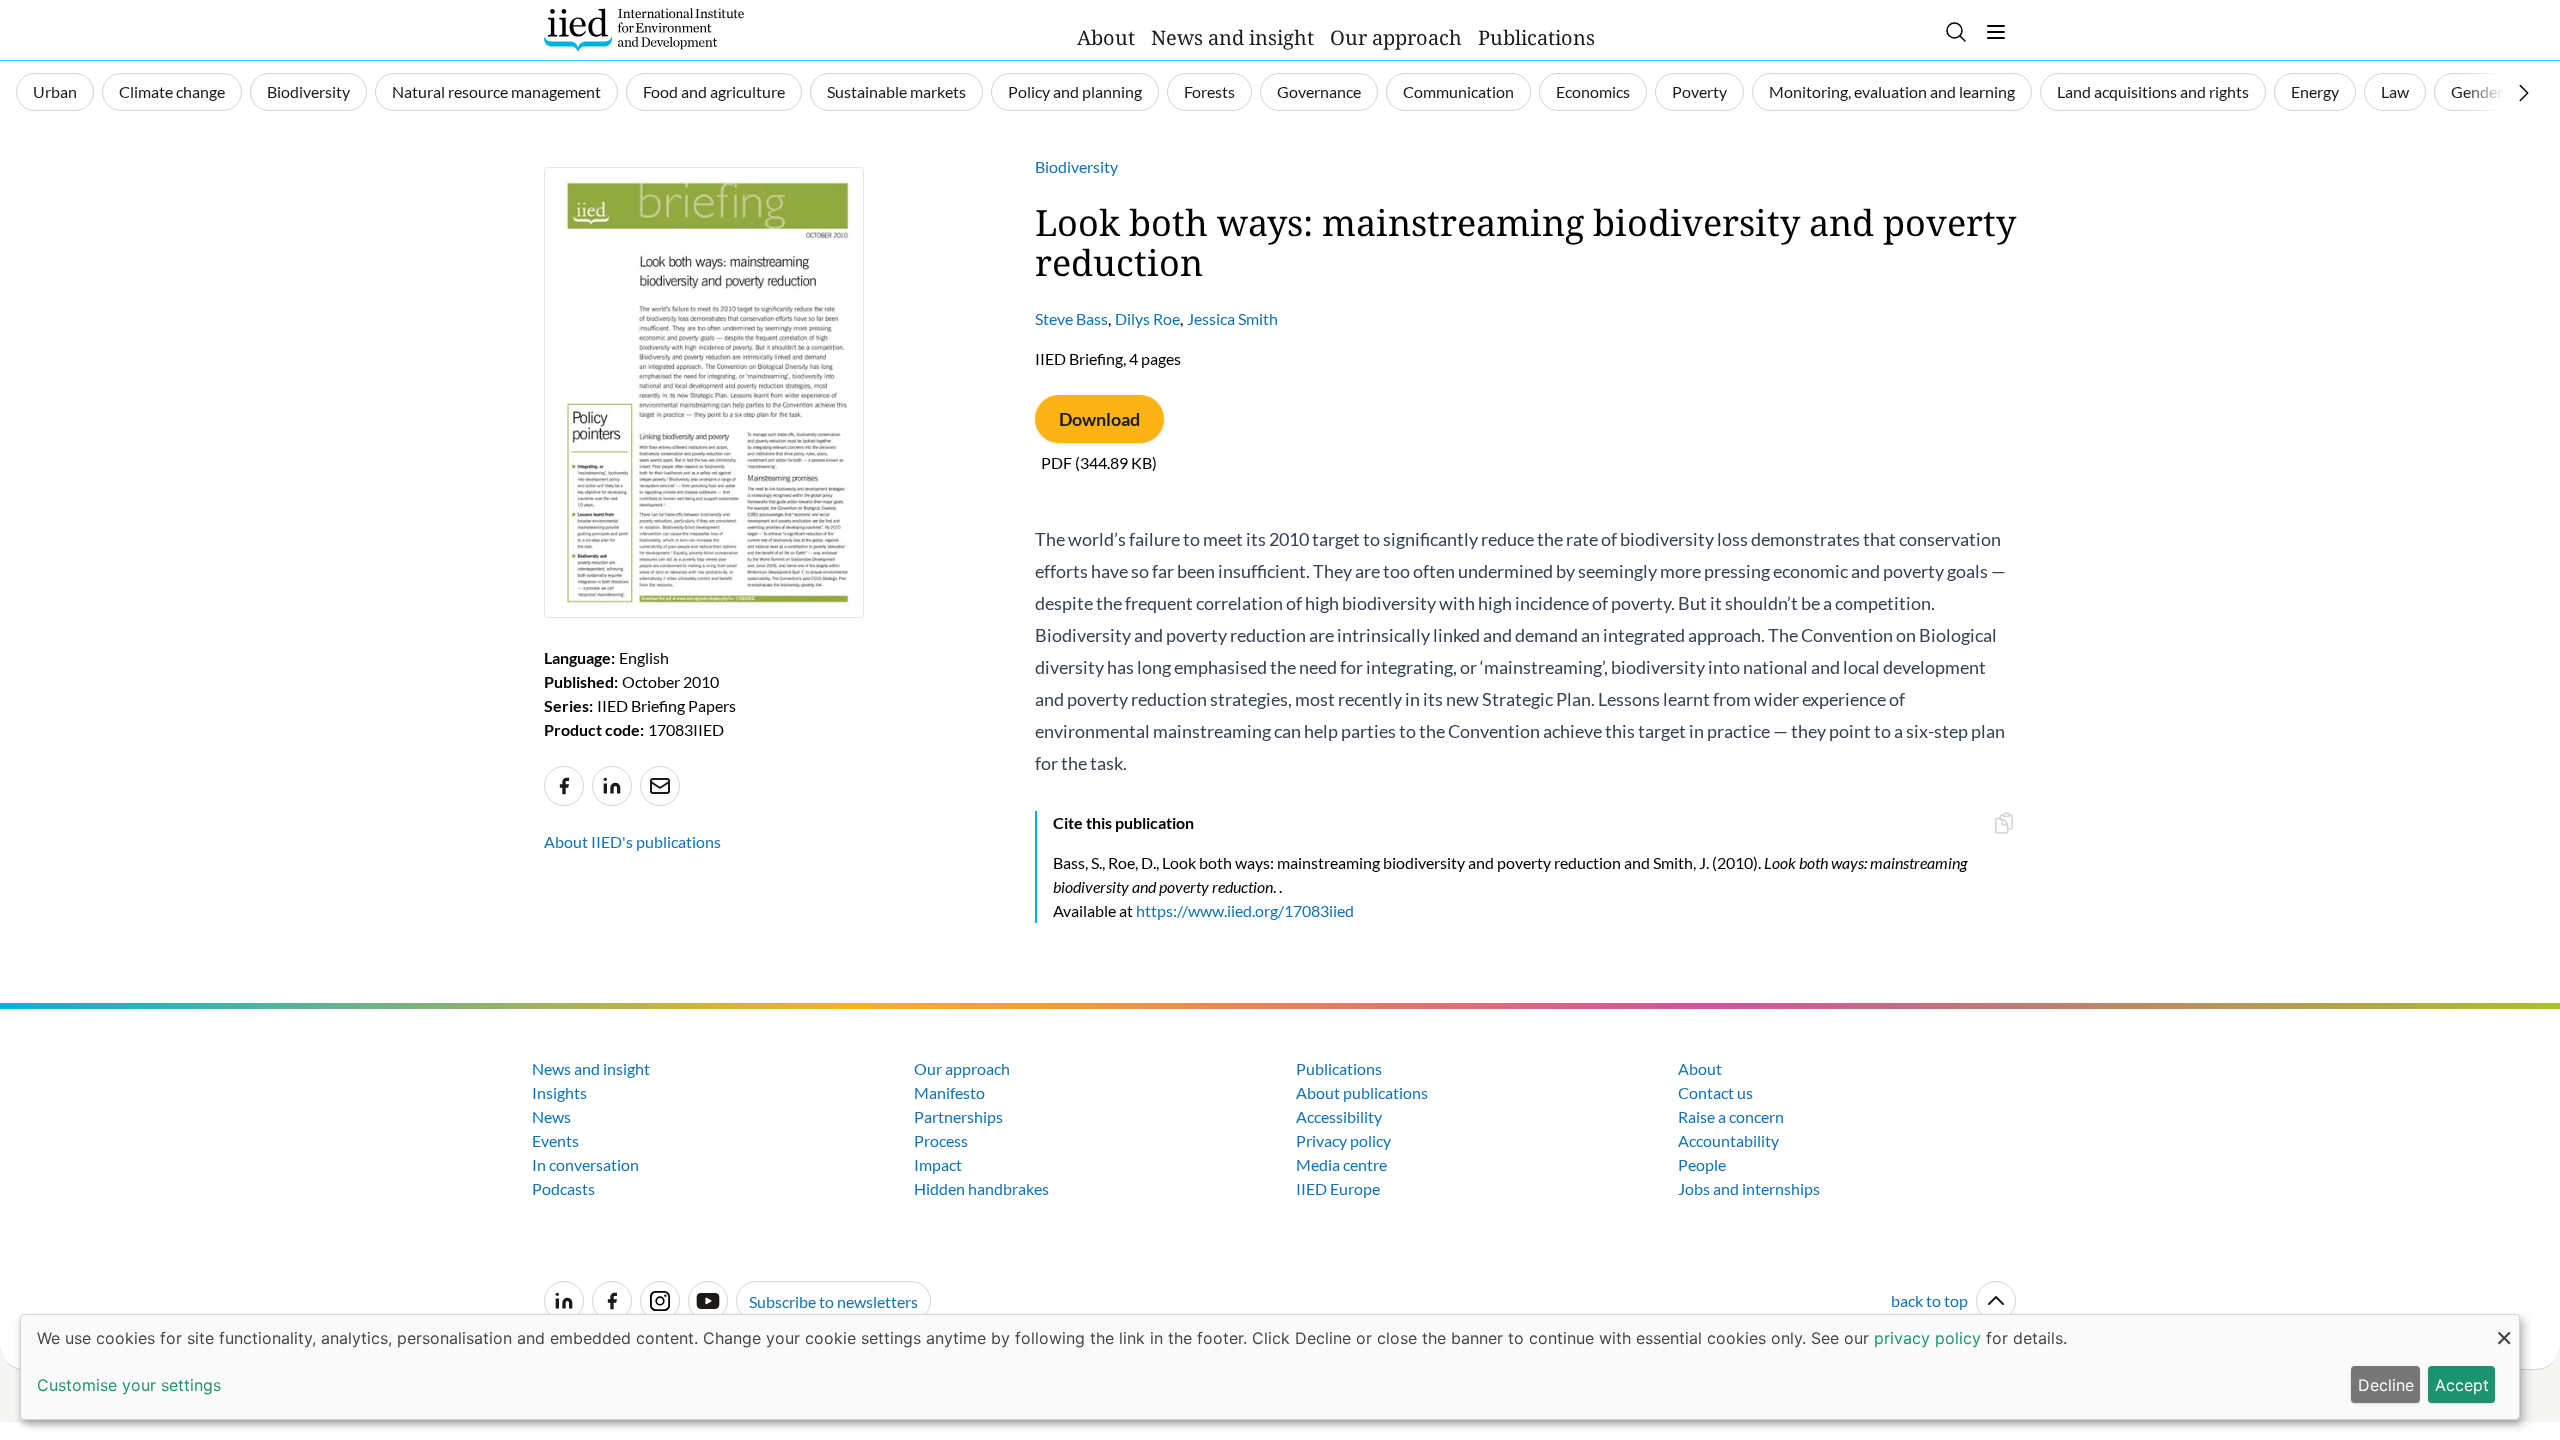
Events (555, 1140)
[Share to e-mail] (660, 786)
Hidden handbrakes (981, 1188)
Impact (938, 1164)
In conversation (585, 1164)
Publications (1536, 37)
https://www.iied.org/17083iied (1245, 910)
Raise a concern (1731, 1116)
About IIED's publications (632, 841)
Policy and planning (1075, 91)
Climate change (172, 91)
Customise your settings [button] (129, 1385)
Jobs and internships (1749, 1188)
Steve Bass (1071, 318)
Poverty (1699, 91)
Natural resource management (496, 91)
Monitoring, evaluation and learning (1892, 91)
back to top (1929, 1300)
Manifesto (949, 1092)
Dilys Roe (1147, 318)
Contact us (1715, 1092)
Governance (1319, 91)
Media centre (1341, 1164)
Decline (2386, 1385)
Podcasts (563, 1188)
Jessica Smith (1232, 318)
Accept (2462, 1385)
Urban (55, 91)
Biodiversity (308, 91)
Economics (1593, 91)
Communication (1458, 91)
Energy (2315, 91)
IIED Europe (1338, 1188)
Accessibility (1339, 1116)
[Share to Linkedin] (612, 786)
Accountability (1728, 1140)
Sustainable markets (896, 91)
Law (2395, 91)
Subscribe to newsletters (833, 1301)
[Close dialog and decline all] (2504, 1327)
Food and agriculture (714, 91)
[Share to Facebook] (564, 786)
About (1106, 37)
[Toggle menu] (1996, 32)
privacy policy (1927, 1338)
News (551, 1116)
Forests (1209, 91)
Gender (2477, 91)
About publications (1362, 1092)
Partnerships (958, 1116)
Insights (559, 1092)
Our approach (1396, 37)
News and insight (1232, 37)
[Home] (644, 30)
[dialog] (1270, 1367)
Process (941, 1140)
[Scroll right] (2524, 93)
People (1702, 1164)
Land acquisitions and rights (2153, 91)
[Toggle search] (1956, 32)
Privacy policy (1343, 1140)
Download (1099, 419)
